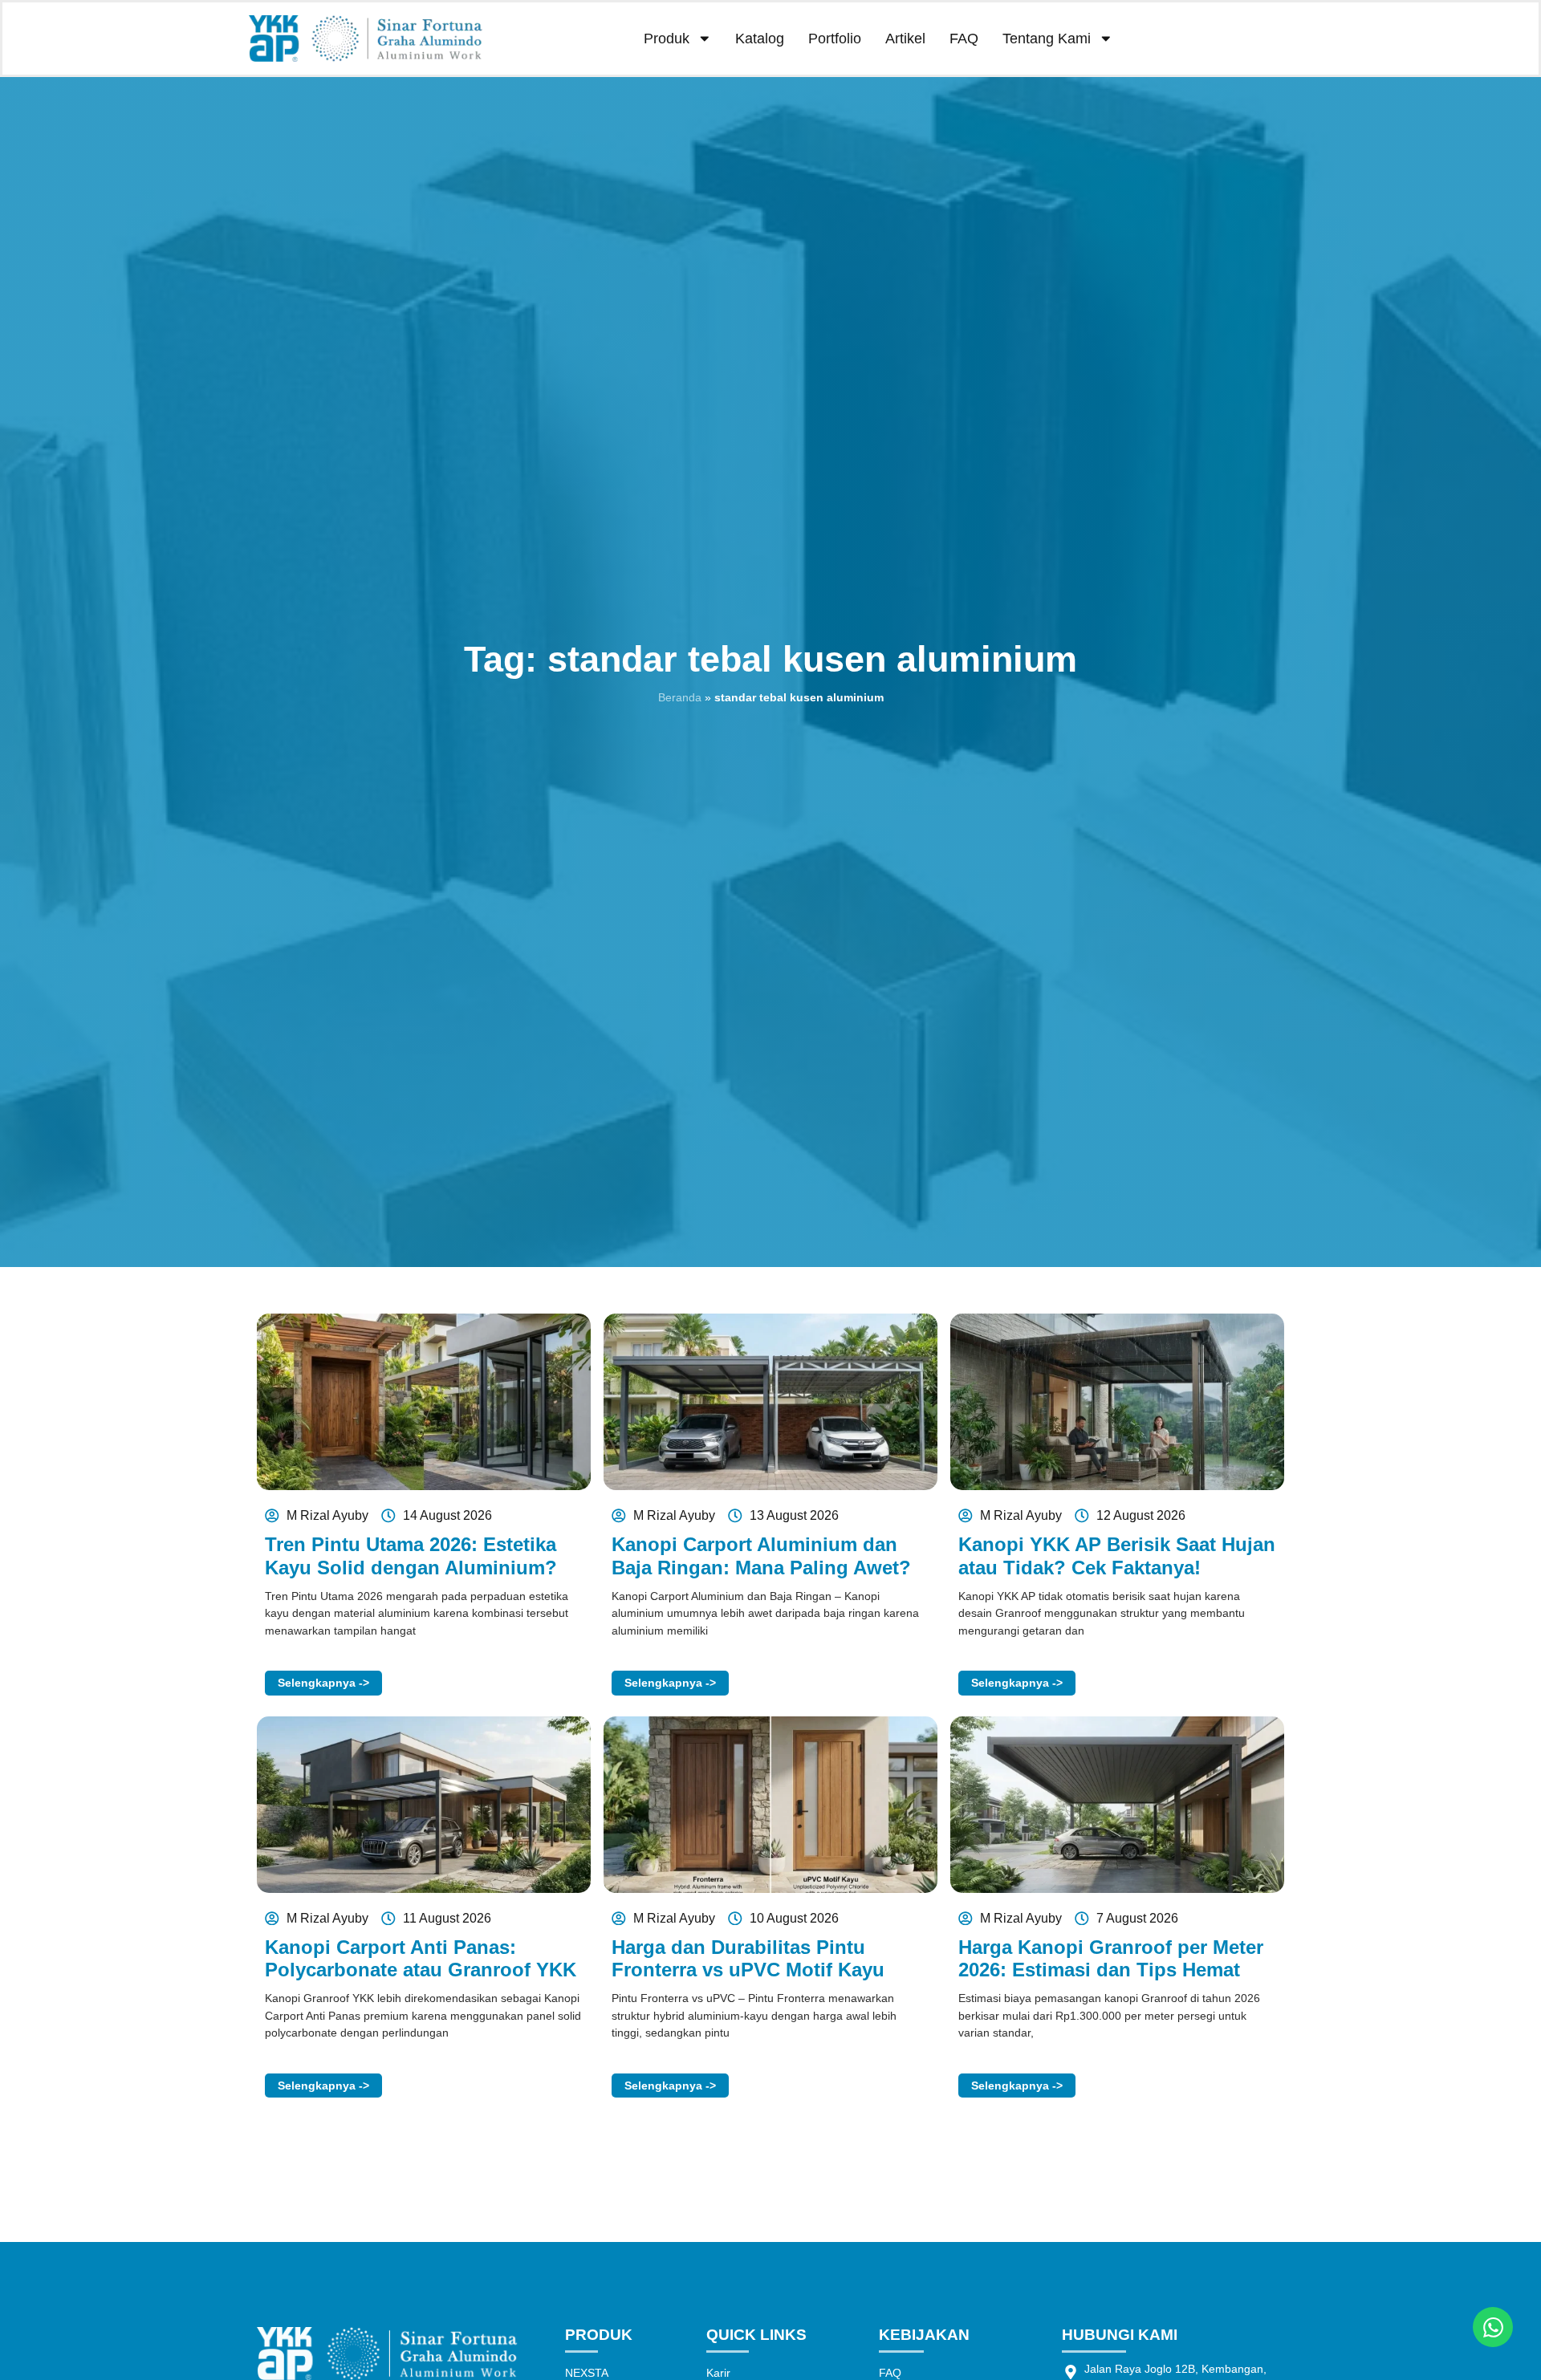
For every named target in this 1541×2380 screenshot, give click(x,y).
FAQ (964, 39)
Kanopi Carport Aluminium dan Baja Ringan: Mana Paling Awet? (761, 1556)
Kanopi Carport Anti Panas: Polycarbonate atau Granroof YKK (421, 1959)
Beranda (680, 697)
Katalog (760, 39)
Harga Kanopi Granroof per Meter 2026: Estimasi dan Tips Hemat (1111, 1959)
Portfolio (835, 39)
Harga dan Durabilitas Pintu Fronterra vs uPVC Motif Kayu (748, 1959)
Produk (667, 39)
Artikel (905, 39)
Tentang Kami (1047, 39)
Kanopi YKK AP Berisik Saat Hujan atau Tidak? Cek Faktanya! (1117, 1556)
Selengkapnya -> (323, 1683)
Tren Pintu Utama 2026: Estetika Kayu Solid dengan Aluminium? (411, 1556)
